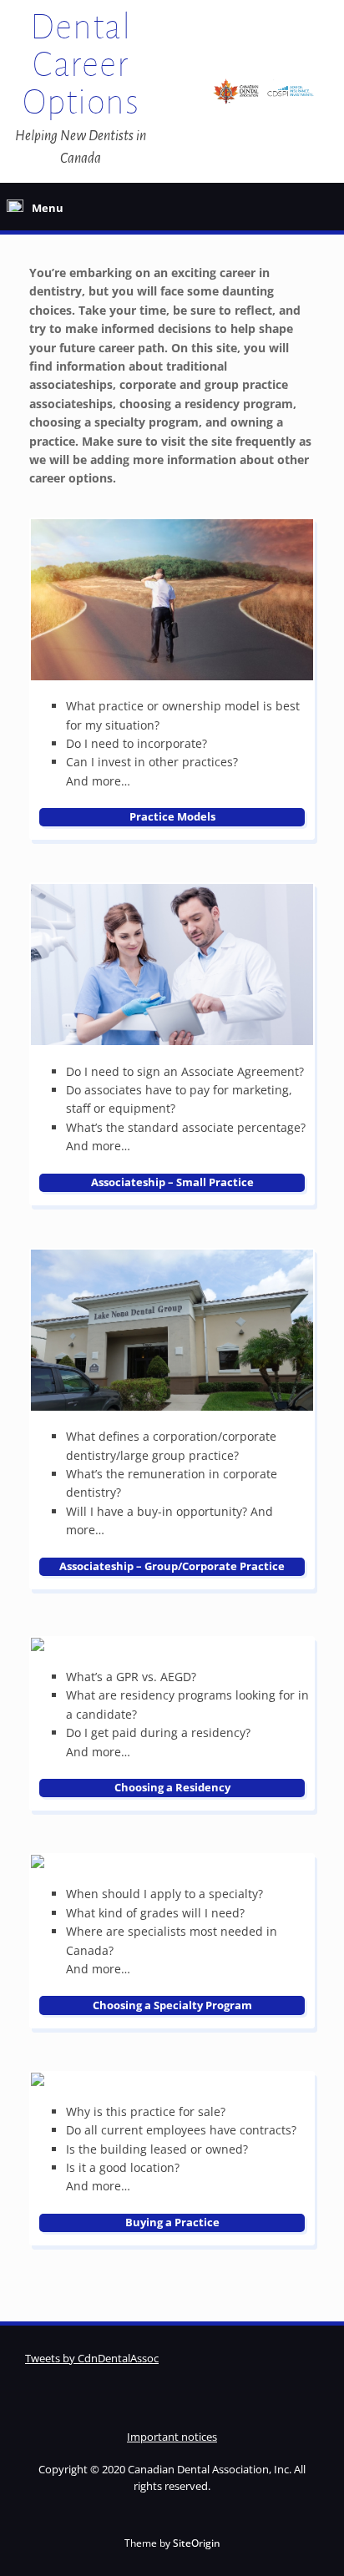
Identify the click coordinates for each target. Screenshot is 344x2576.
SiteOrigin (197, 2543)
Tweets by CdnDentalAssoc (92, 2358)
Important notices (172, 2437)
